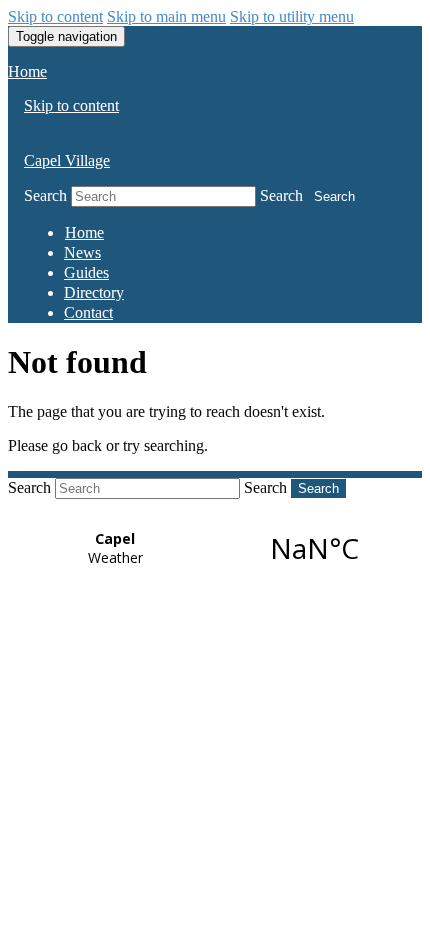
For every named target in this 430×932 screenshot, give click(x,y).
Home (27, 71)
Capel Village (67, 160)
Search (45, 195)
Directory (94, 292)
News (82, 252)
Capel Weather (215, 548)
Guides (86, 272)
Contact (88, 312)
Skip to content (55, 16)
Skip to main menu (166, 16)
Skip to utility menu (292, 16)
